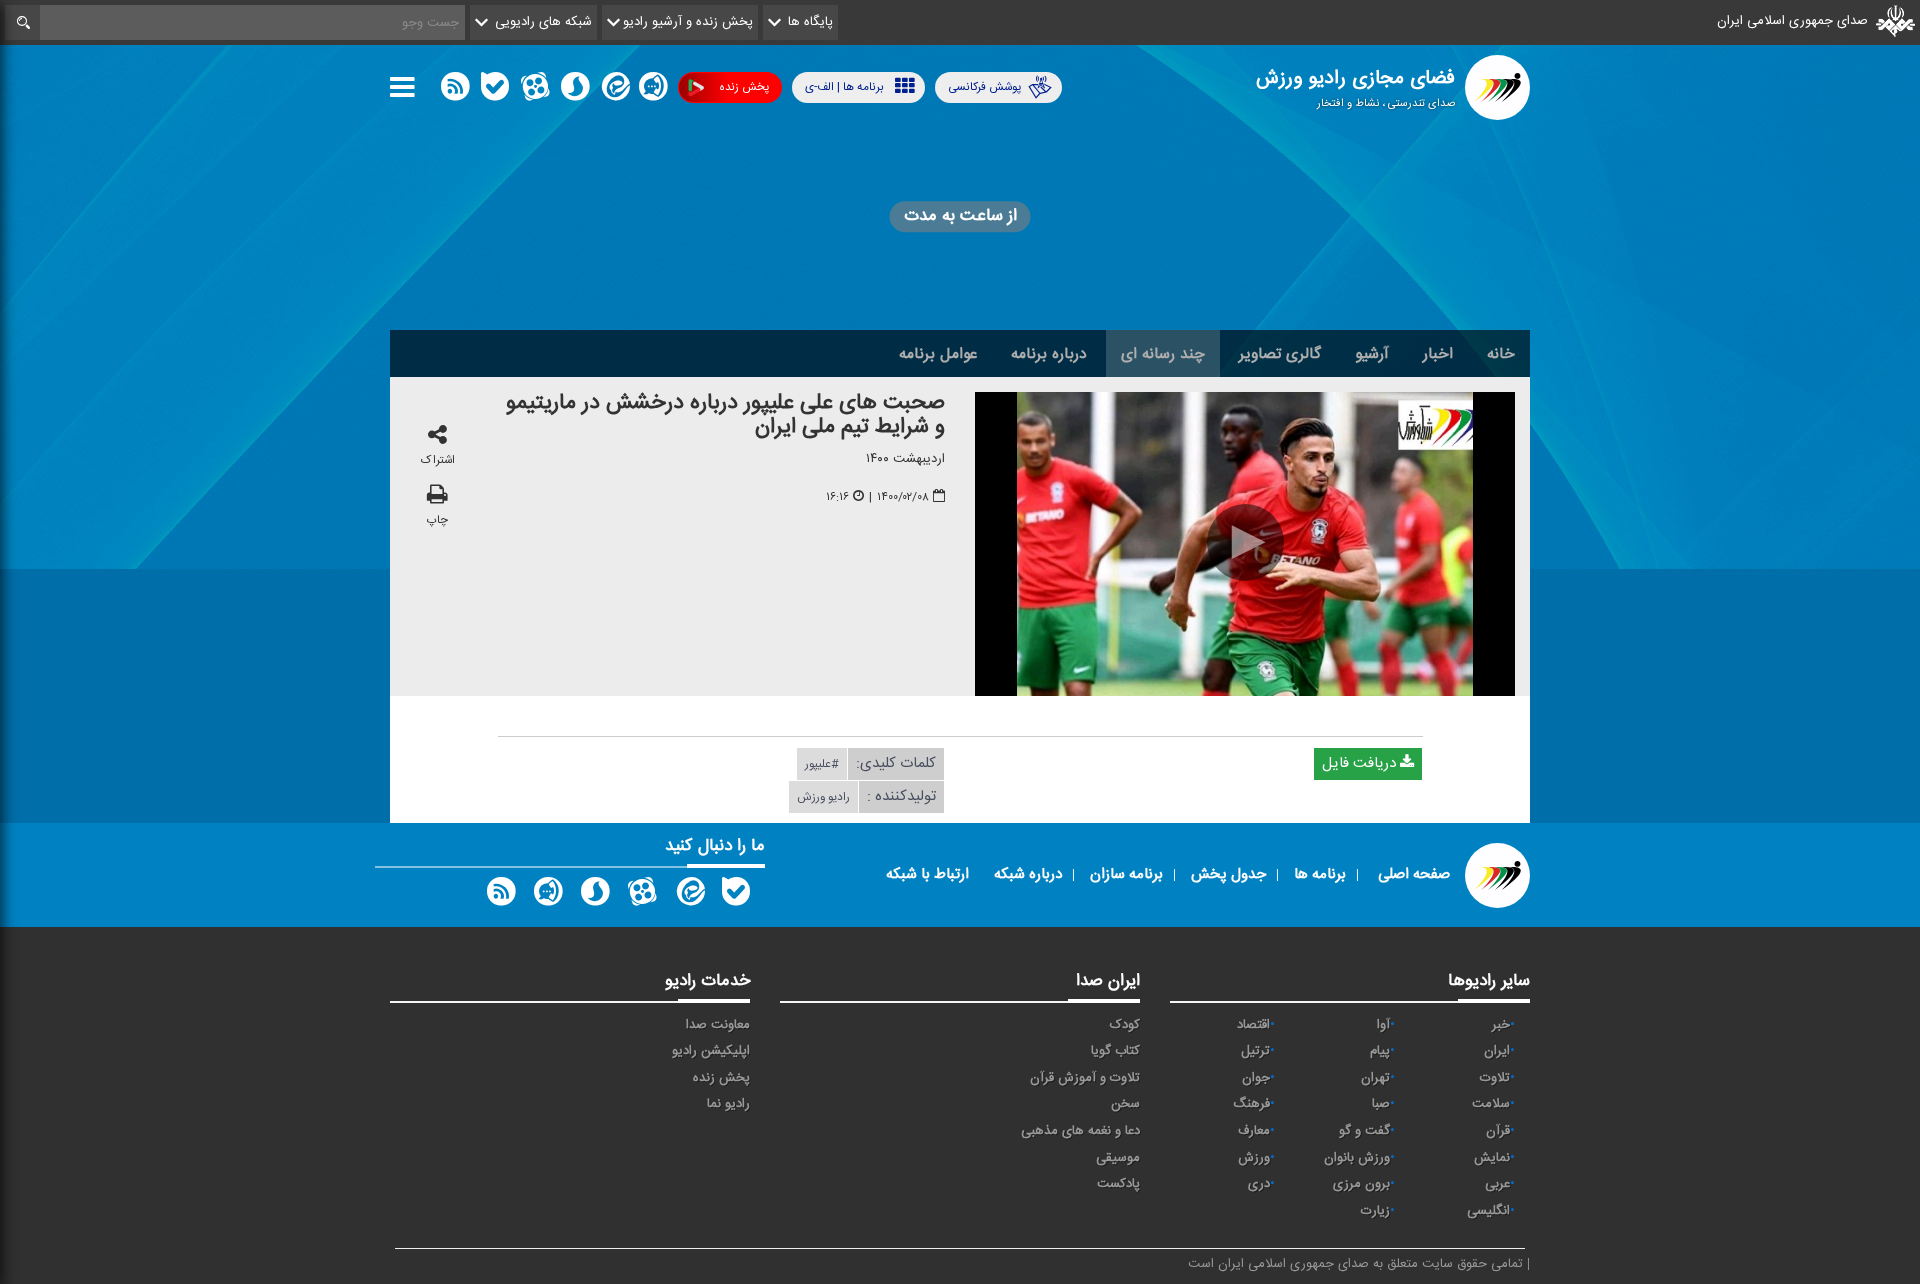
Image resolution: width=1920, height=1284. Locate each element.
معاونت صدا (718, 1025)
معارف (1254, 1131)
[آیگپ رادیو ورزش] (548, 896)
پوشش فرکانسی (984, 87)
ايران (1497, 1051)
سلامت (1491, 1104)
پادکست (1118, 1184)
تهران (1375, 1078)
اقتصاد (1253, 1025)
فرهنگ (1251, 1104)
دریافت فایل (1361, 763)
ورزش (1254, 1158)
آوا (1383, 1025)
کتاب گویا (1115, 1051)
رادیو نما (728, 1104)
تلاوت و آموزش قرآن (1085, 1078)
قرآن (1498, 1131)
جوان (1256, 1078)
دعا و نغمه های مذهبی (1080, 1131)
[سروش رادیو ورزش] (595, 896)
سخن (1125, 1104)
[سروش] (575, 91)
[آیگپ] (653, 91)
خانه (1501, 354)
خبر (1501, 1025)
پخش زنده (744, 87)
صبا (1381, 1104)
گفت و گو (1364, 1131)
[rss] (455, 91)
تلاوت (1495, 1078)
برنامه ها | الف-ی (844, 87)
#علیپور (822, 764)
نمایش (1492, 1158)
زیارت (1375, 1211)
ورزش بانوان (1357, 1158)
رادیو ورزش (823, 797)
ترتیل (1255, 1051)
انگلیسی (1488, 1211)
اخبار (1438, 354)
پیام (1380, 1051)
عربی (1497, 1184)
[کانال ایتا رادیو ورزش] (689, 896)
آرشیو (1372, 354)
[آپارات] (535, 91)
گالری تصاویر (1280, 354)
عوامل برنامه (938, 354)
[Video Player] (1245, 544)
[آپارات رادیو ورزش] (642, 896)
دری (1259, 1184)
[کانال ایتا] (614, 91)
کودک (1125, 1025)
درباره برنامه (1049, 354)
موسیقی (1118, 1158)
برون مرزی (1361, 1184)
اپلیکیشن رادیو (711, 1051)
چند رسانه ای (1163, 354)
